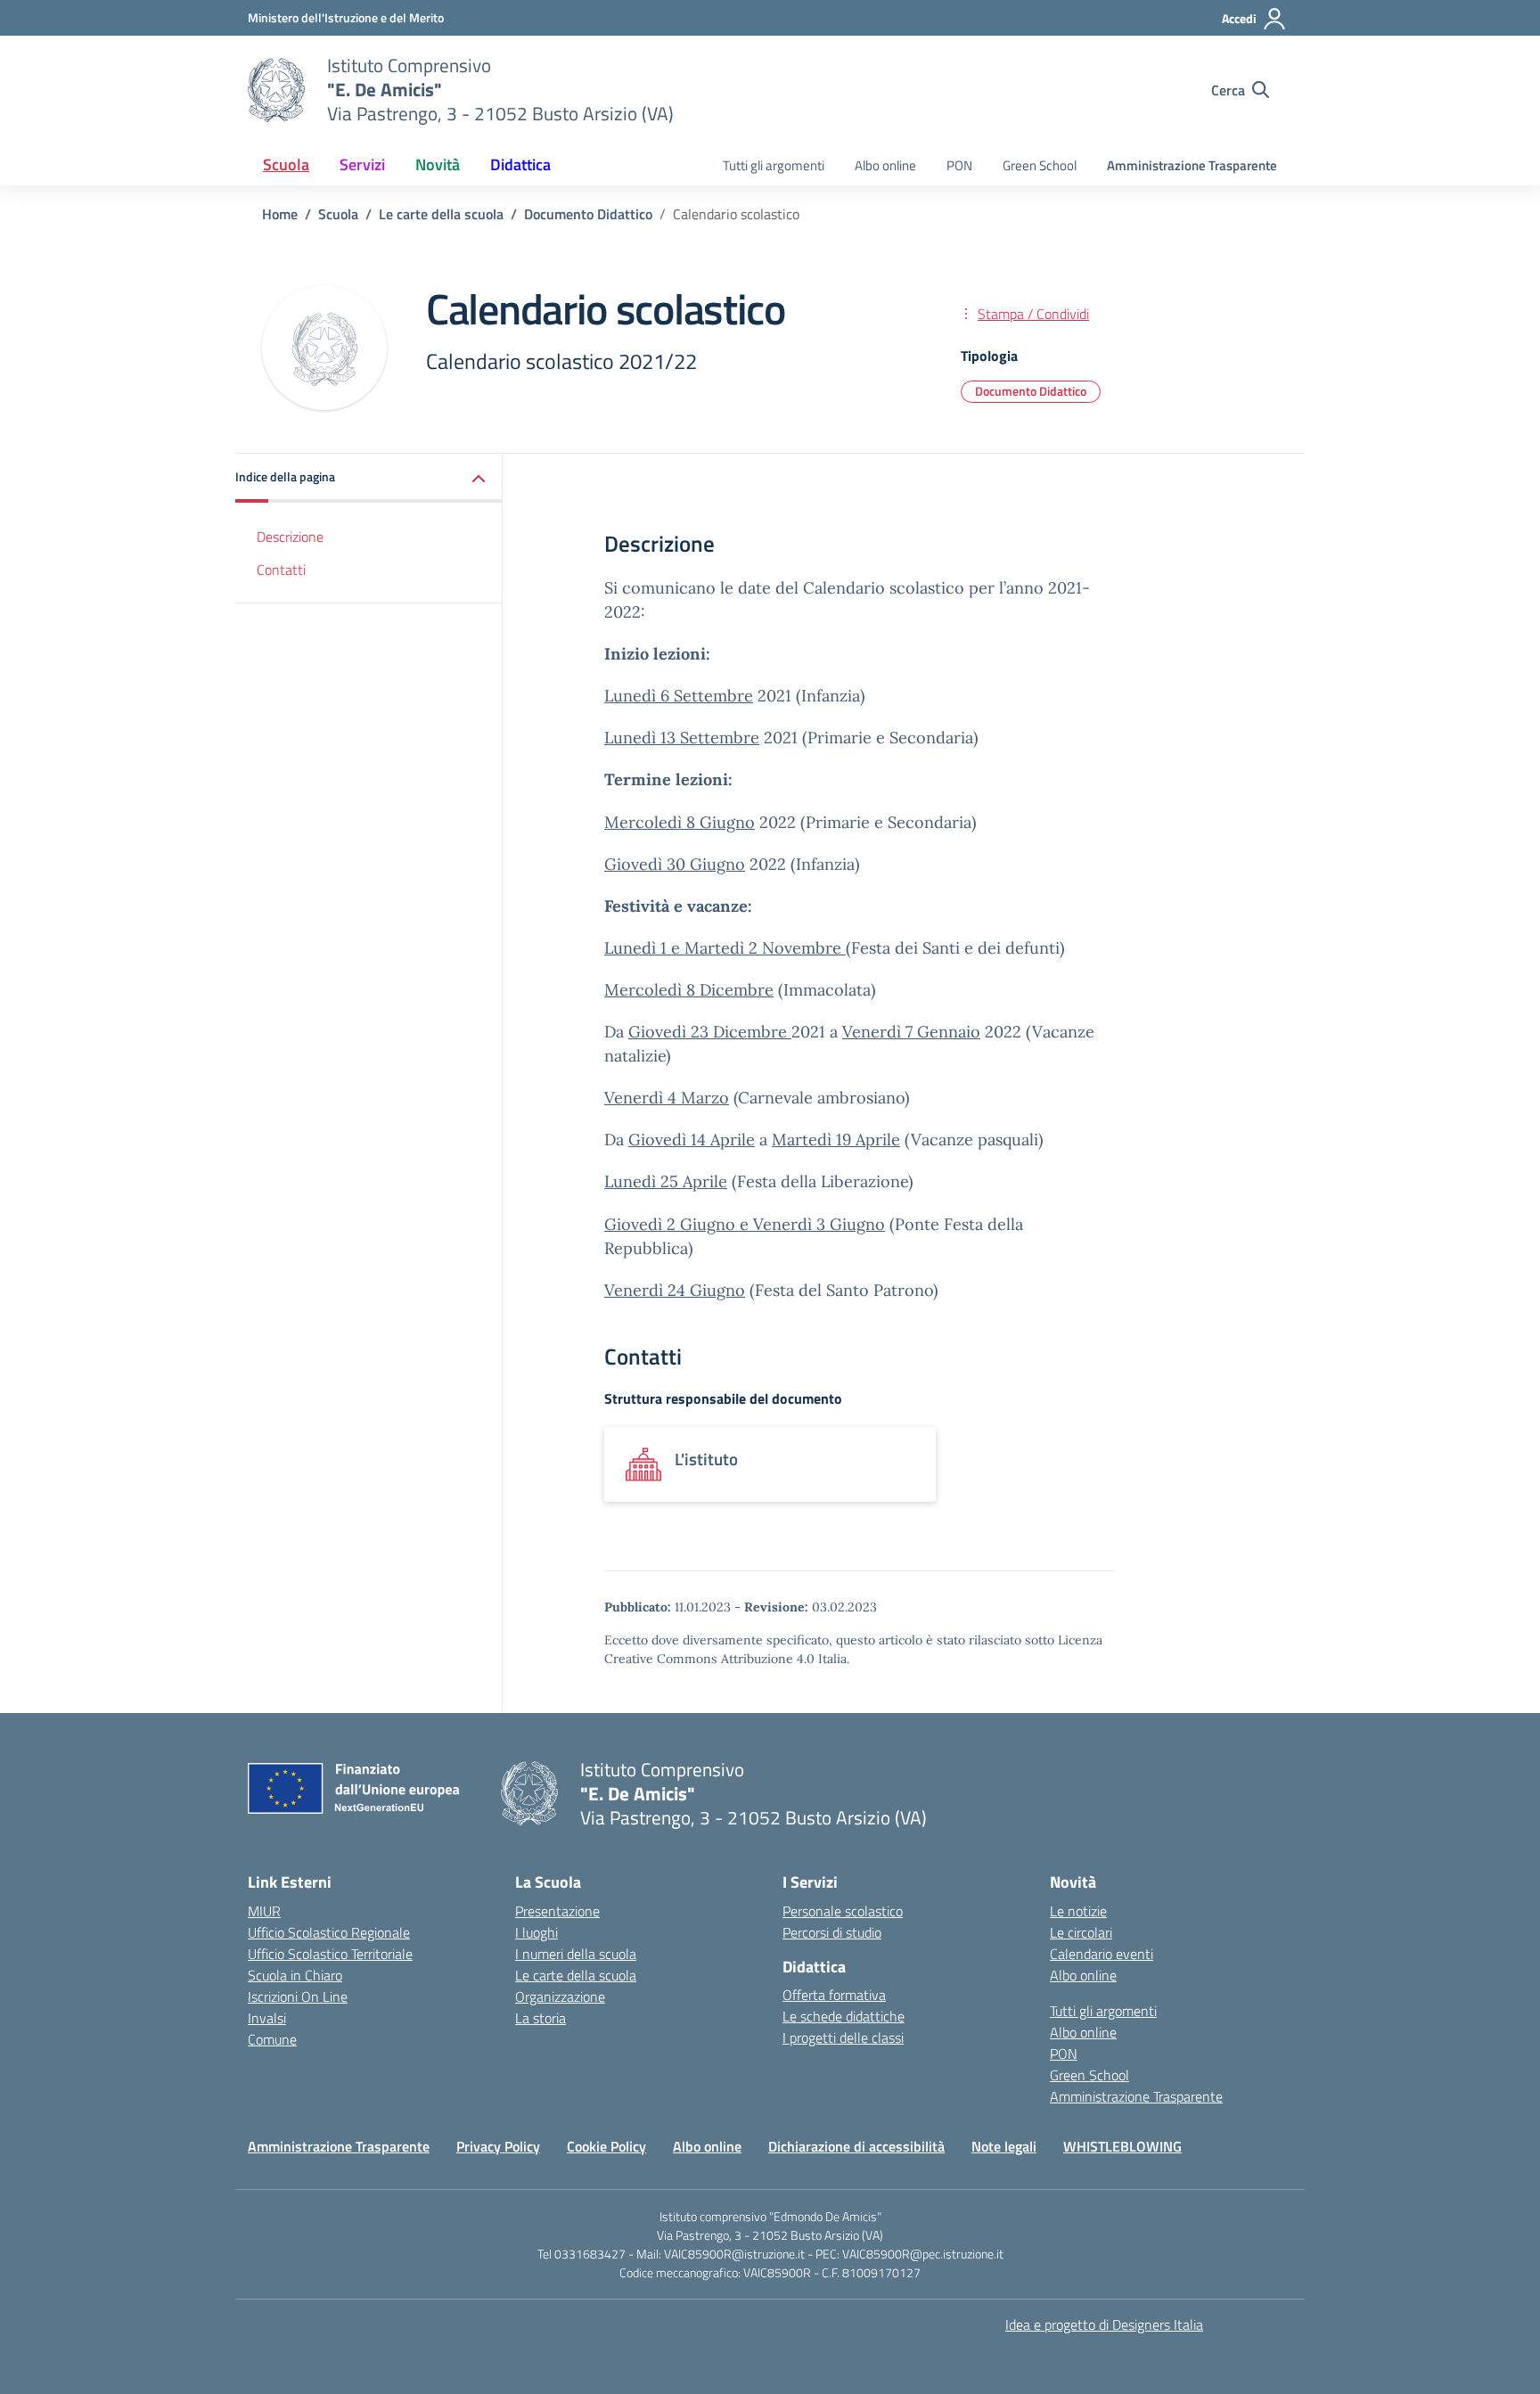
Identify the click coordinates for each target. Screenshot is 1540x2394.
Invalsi (267, 2018)
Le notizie (1078, 1911)
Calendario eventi (1102, 1954)
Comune (272, 2039)
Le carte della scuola (576, 1975)
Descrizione (290, 537)
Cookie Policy (606, 2146)
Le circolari (1081, 1932)
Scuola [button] (286, 164)
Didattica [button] (520, 164)
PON (959, 165)
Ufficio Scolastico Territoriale (330, 1954)
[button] (369, 478)
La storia (541, 2018)
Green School (1040, 165)
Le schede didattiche (844, 2016)
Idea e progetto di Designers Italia (1104, 2324)
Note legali (1004, 2146)
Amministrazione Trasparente (1192, 165)
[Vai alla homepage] (276, 90)
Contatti (281, 570)
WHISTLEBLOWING (1122, 2146)
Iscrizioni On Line (298, 1996)
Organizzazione (560, 1996)
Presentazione (557, 1911)
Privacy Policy (498, 2146)
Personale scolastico (843, 1911)
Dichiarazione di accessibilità (856, 2146)
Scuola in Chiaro (295, 1975)
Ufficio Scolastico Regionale (329, 1932)
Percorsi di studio (832, 1932)
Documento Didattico (1031, 391)
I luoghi (537, 1932)
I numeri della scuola (576, 1954)
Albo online (885, 165)
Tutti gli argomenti (774, 165)
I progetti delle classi (843, 2037)
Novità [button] (438, 164)
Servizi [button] (362, 164)
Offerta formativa (834, 1995)
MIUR (264, 1911)
